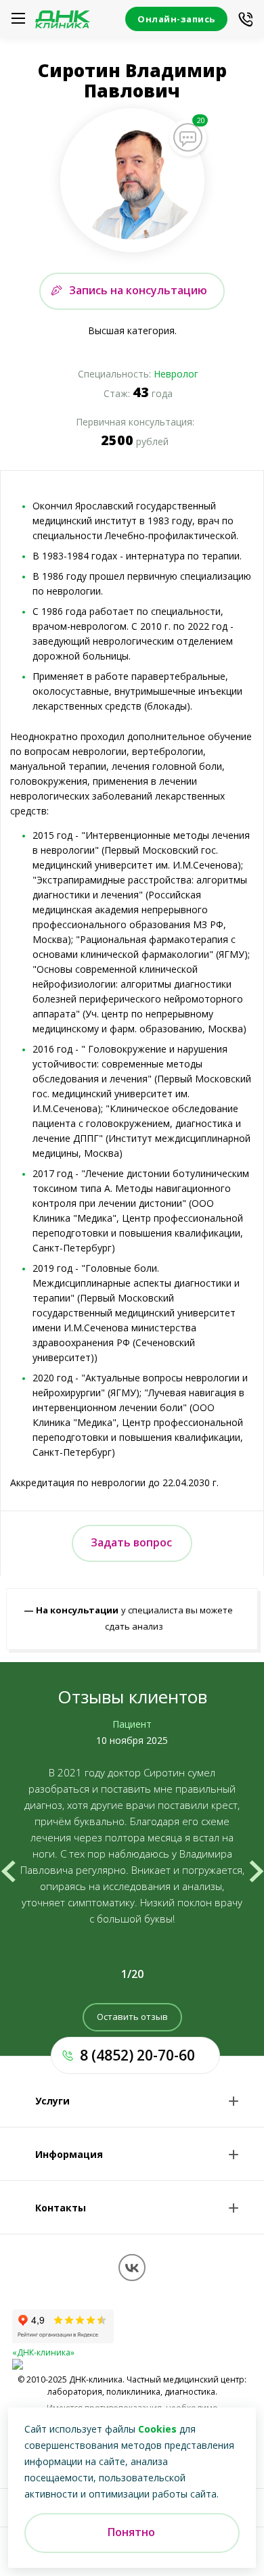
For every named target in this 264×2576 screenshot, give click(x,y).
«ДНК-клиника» (43, 2352)
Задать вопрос (131, 1542)
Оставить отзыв (132, 2017)
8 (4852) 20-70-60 (137, 2055)
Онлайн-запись (176, 19)
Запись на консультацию (138, 290)
